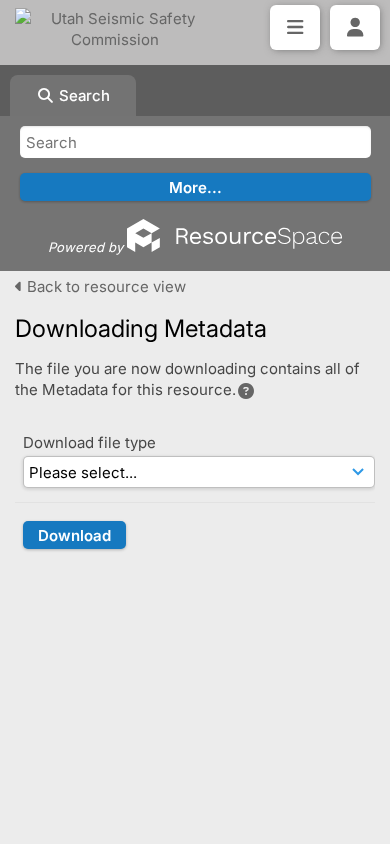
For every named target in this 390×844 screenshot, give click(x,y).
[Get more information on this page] (246, 391)
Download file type (89, 442)
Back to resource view (104, 286)
